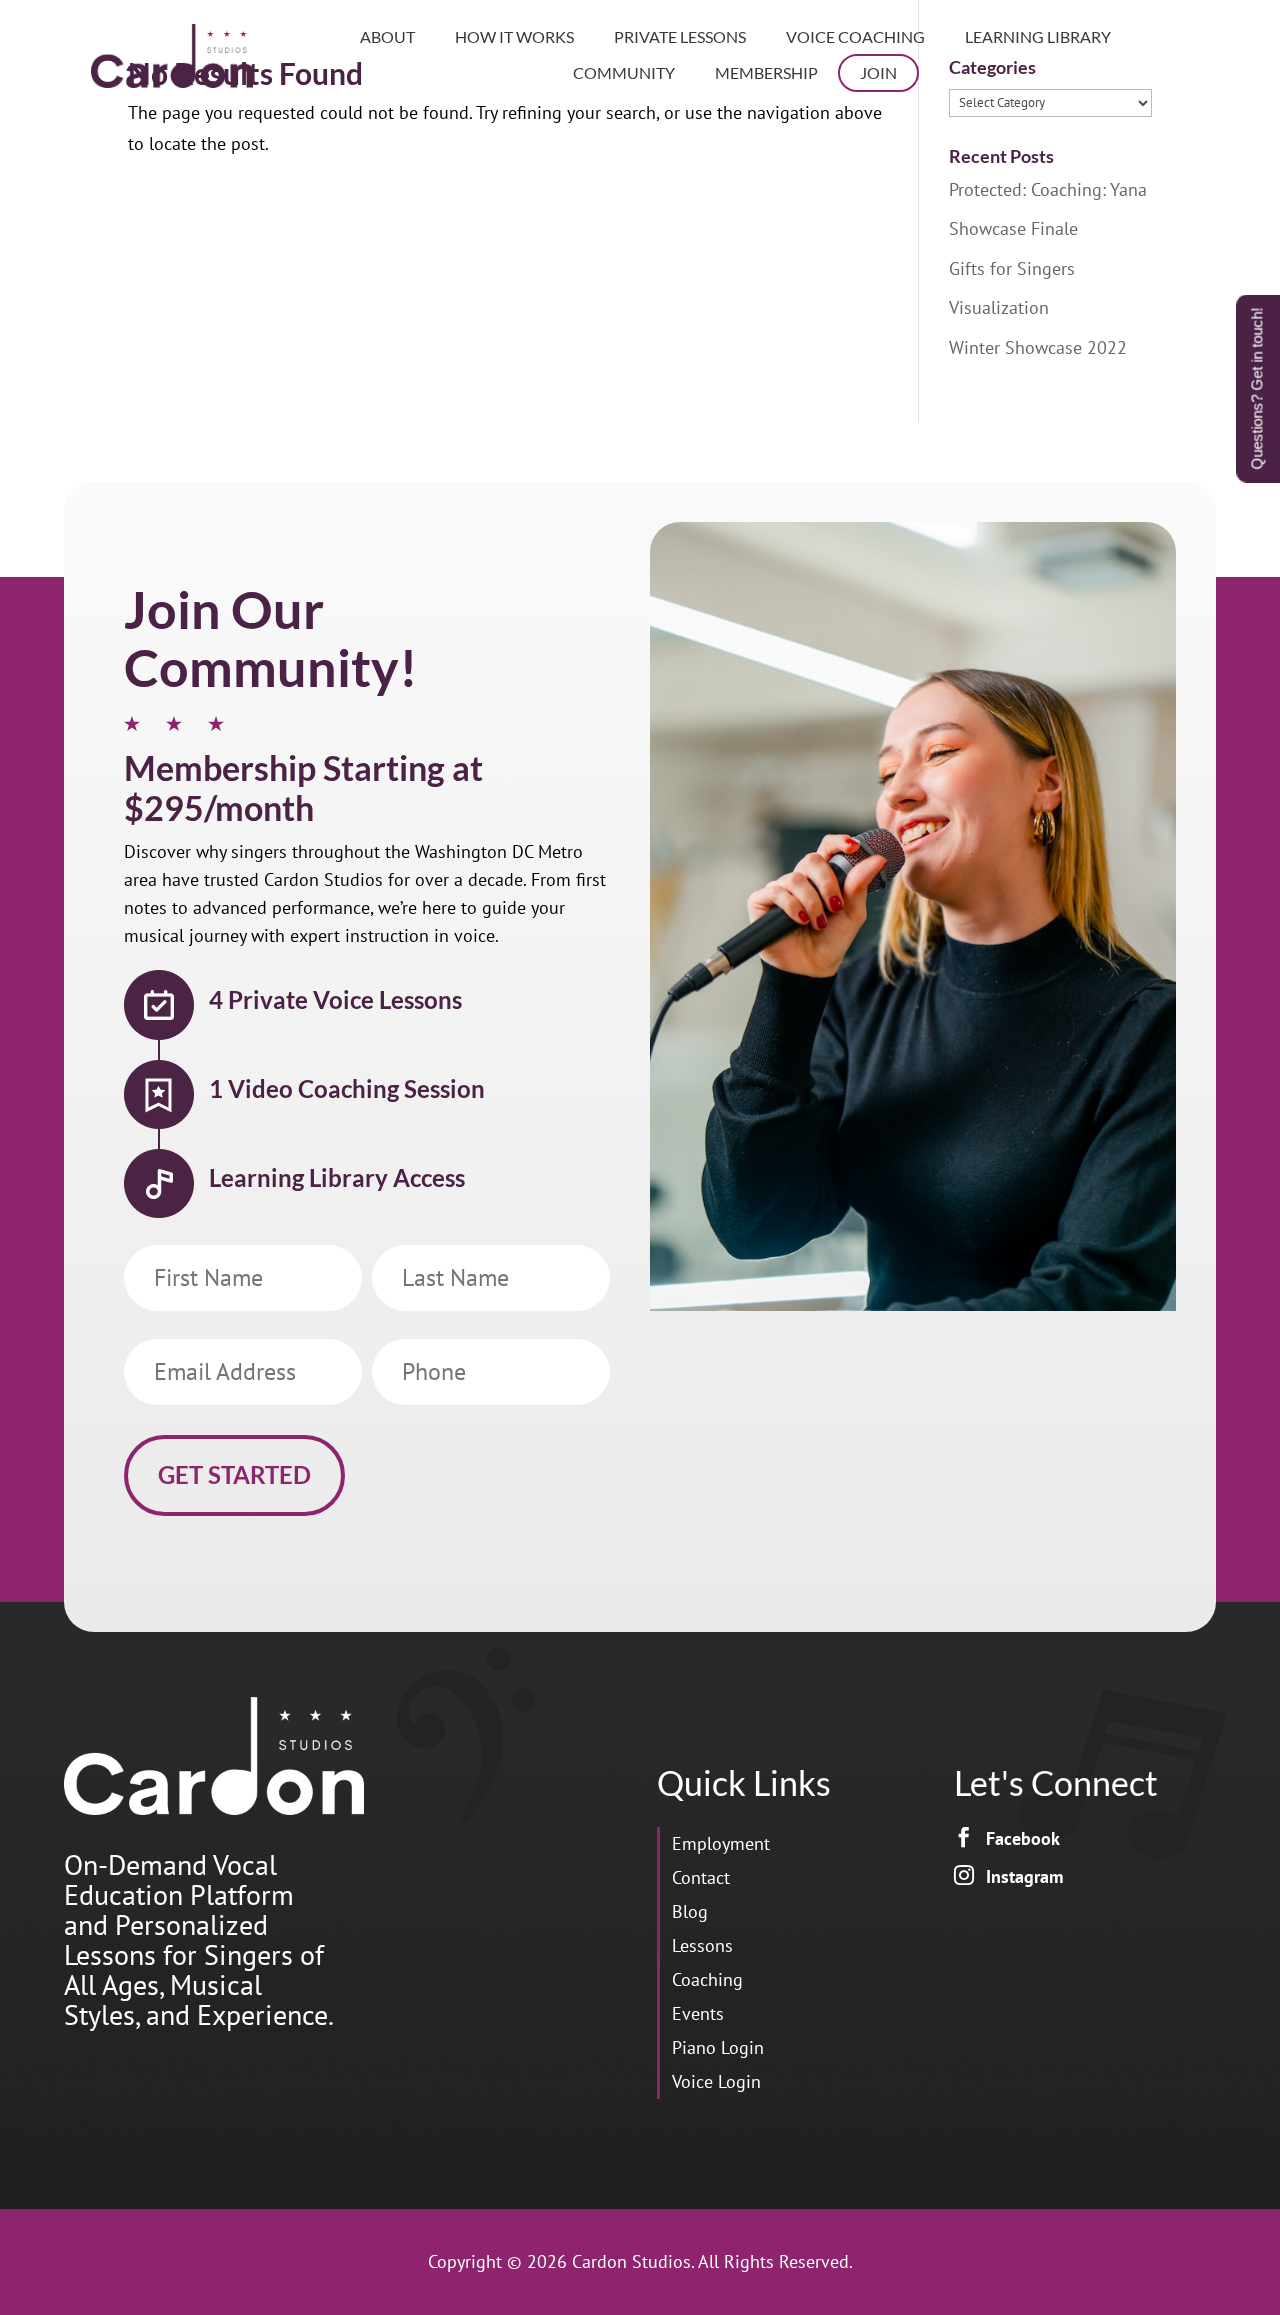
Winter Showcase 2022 (1038, 347)
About (387, 36)
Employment (721, 1843)
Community (624, 72)
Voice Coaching (855, 36)
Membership (766, 72)
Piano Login (718, 2047)
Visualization (999, 307)
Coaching (707, 1979)
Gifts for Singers (1012, 268)
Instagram (1024, 1876)
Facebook (1023, 1838)
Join (878, 72)
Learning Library (1038, 36)
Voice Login (716, 2081)
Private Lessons (680, 36)
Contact (701, 1877)
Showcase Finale (1013, 228)
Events (698, 2013)
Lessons (702, 1945)
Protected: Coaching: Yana (1048, 189)
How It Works (514, 36)
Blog (690, 1911)
